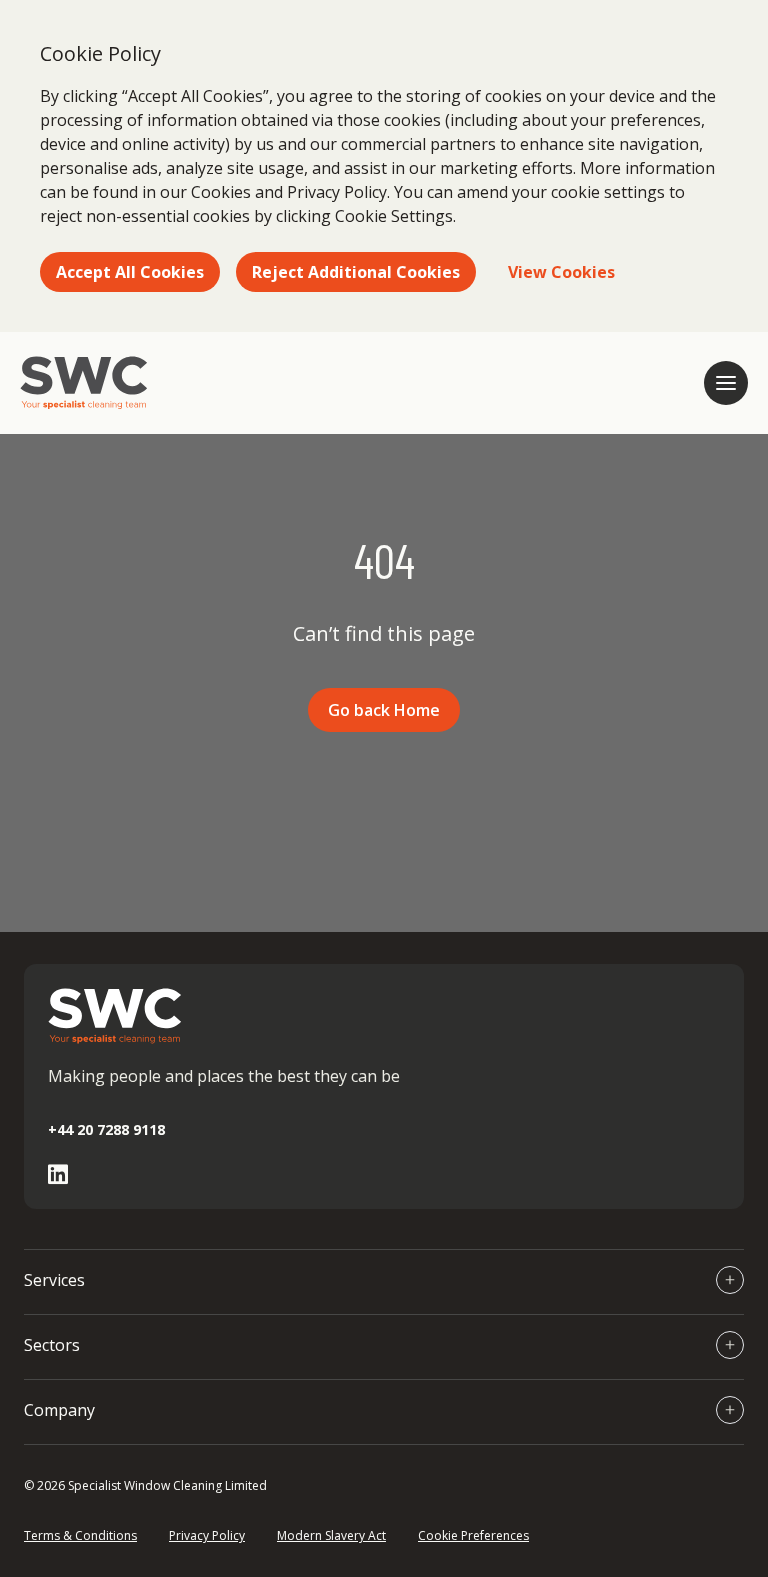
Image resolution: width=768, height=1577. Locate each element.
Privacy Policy (207, 1535)
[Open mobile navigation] (726, 383)
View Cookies (561, 272)
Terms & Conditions (80, 1535)
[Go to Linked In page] (58, 1174)
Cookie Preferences (473, 1535)
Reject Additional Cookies (356, 272)
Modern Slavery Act (331, 1535)
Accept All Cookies (130, 272)
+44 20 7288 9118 (106, 1129)
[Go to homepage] (84, 383)
